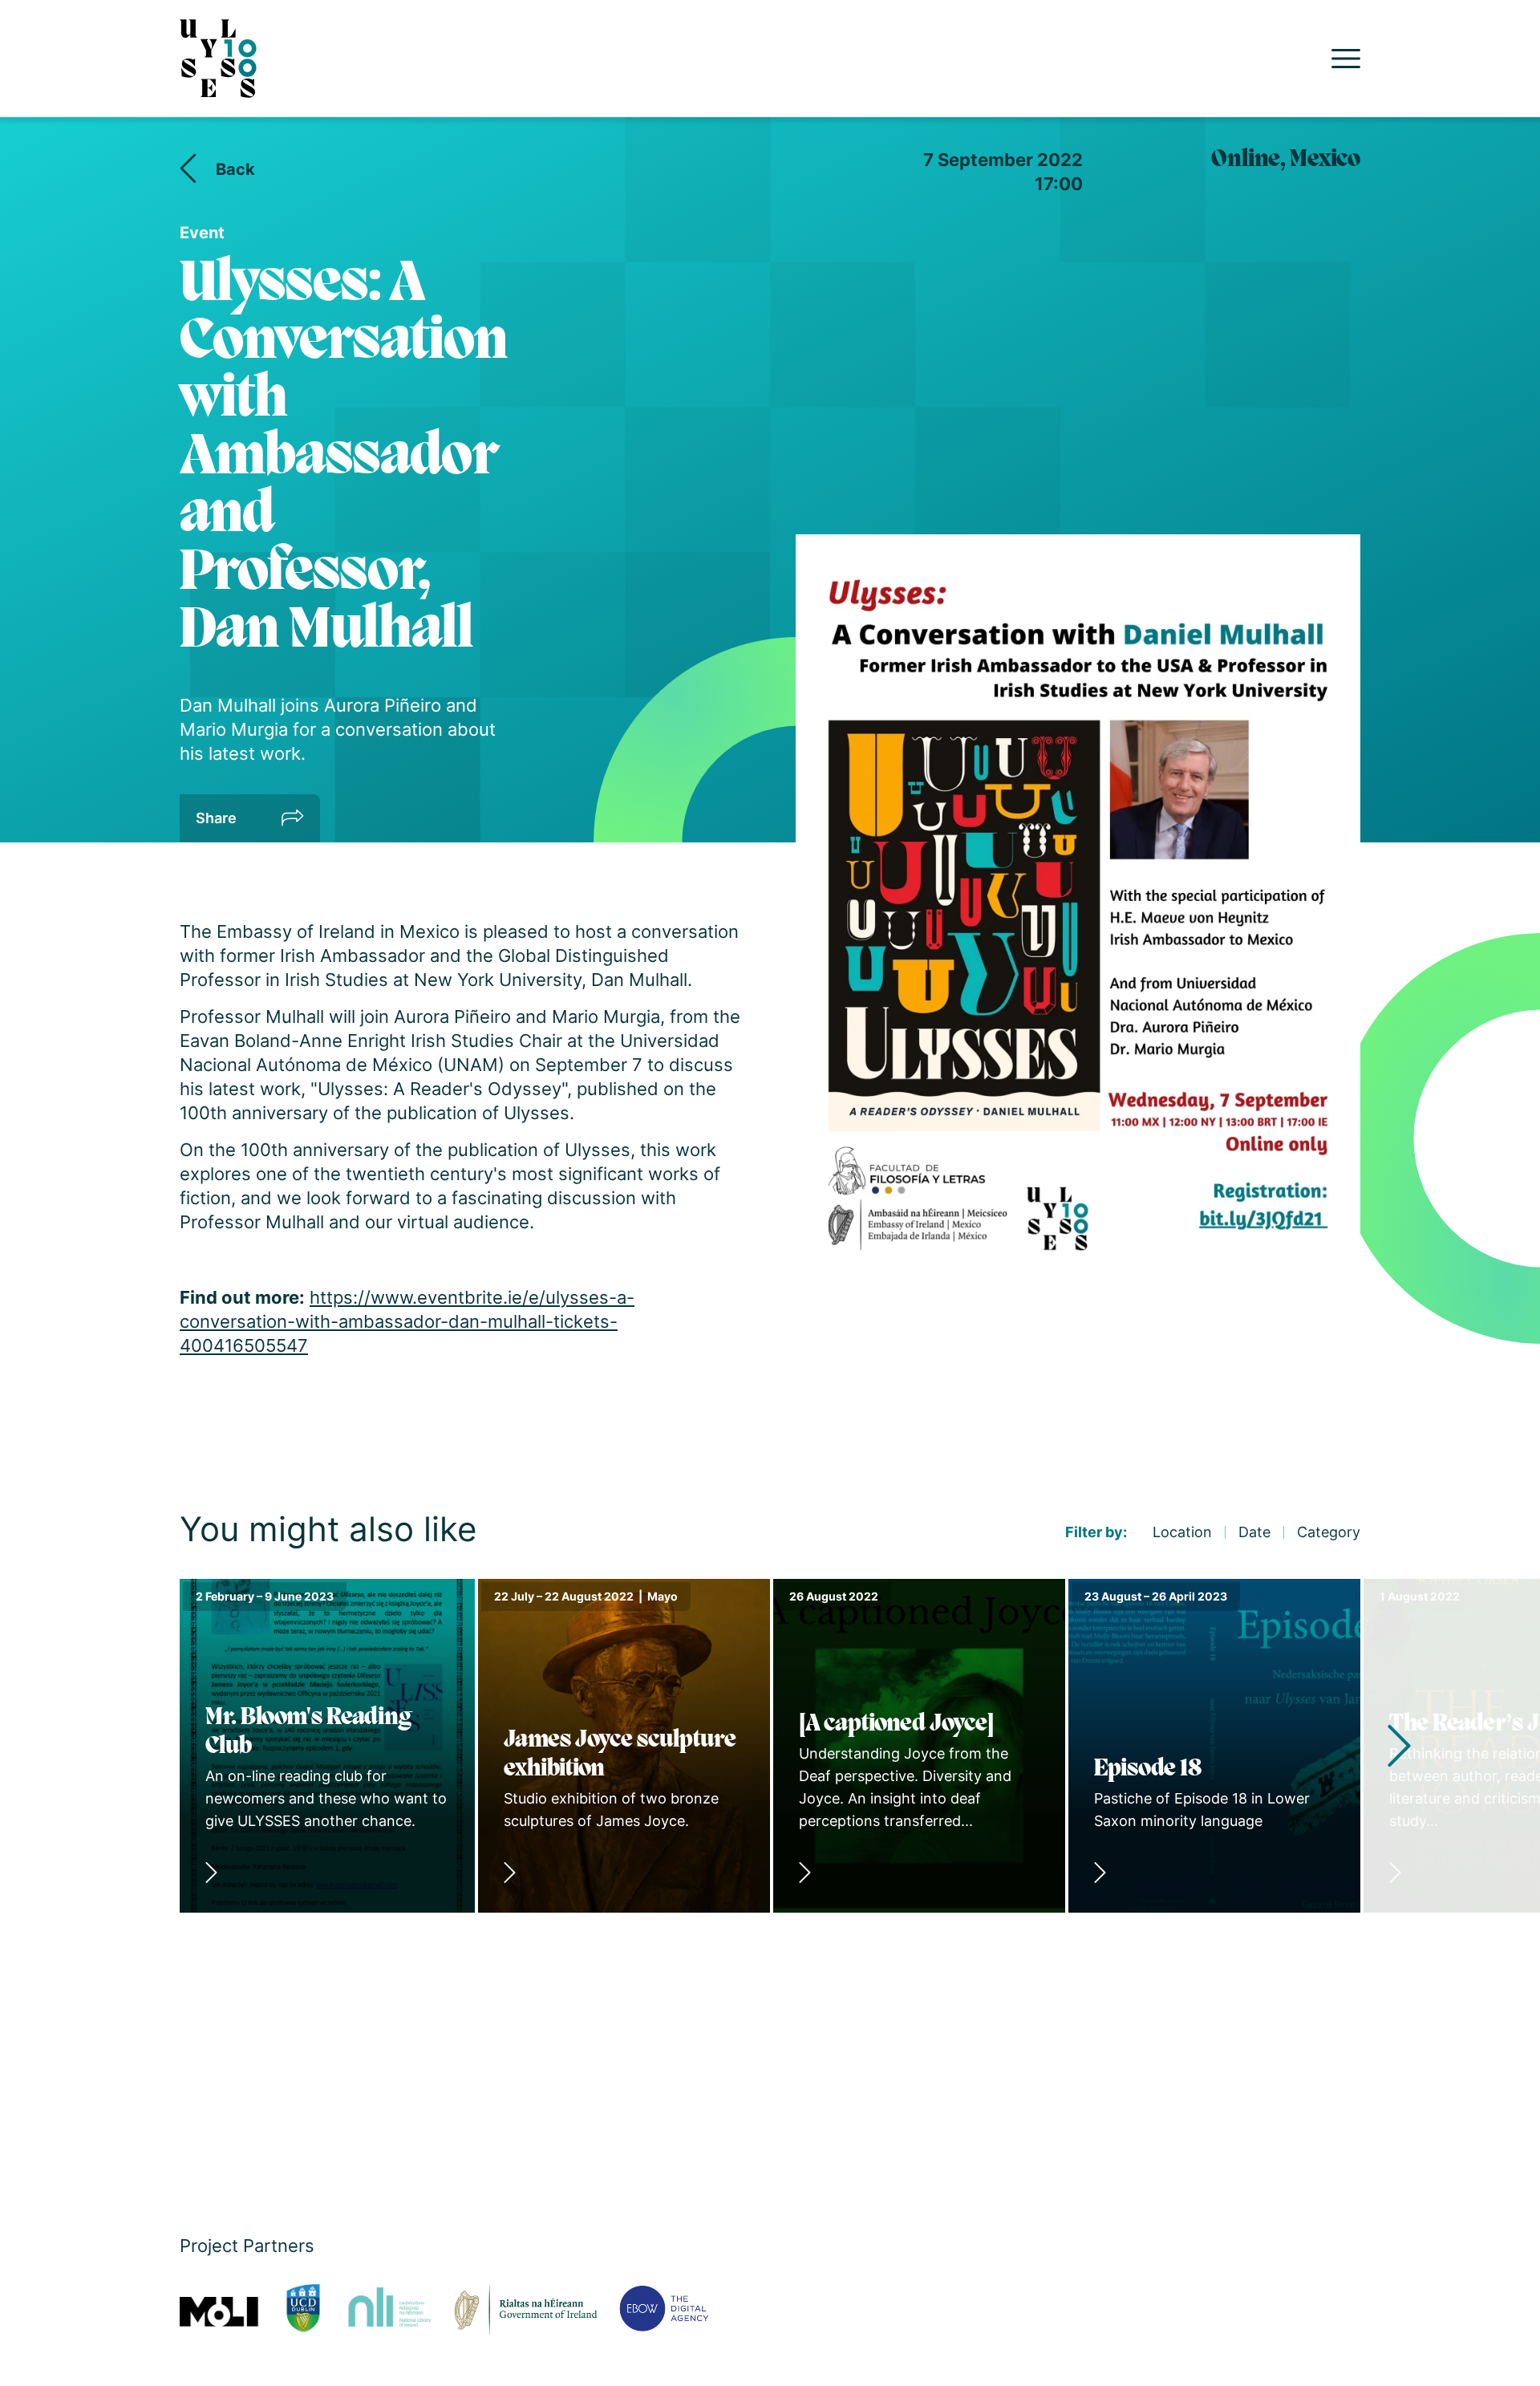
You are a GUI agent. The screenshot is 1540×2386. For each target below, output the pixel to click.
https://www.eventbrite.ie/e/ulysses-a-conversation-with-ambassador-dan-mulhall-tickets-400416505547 (407, 1321)
